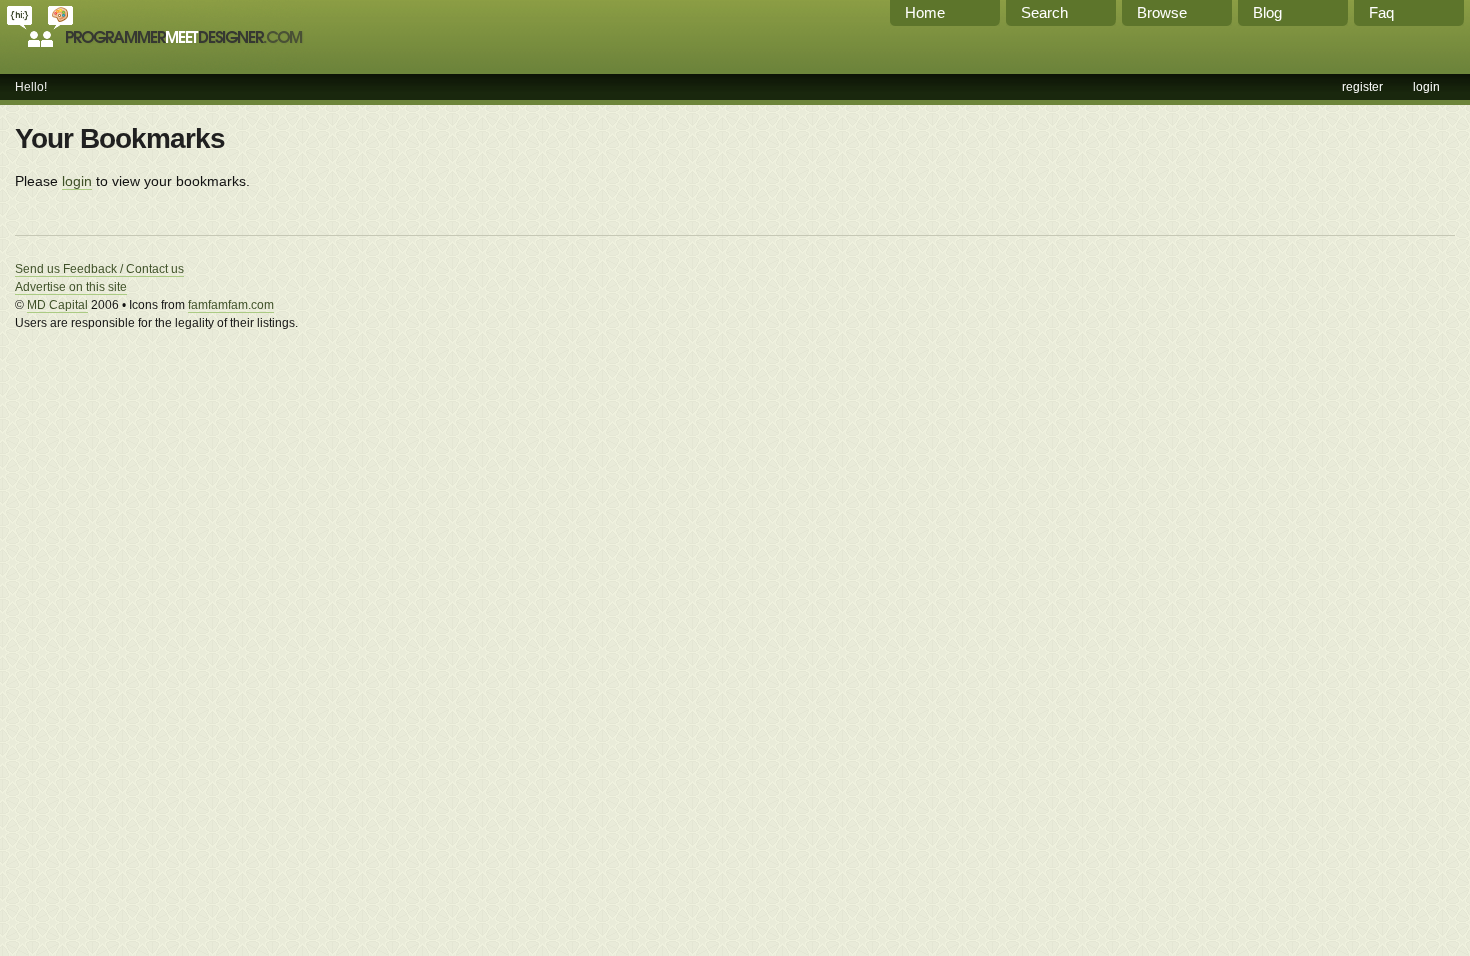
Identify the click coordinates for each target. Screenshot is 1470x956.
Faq (1381, 12)
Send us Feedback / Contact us (99, 269)
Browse (1162, 12)
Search (1044, 12)
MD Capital (57, 305)
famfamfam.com (231, 305)
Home (925, 12)
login (1426, 87)
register (1362, 87)
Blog (1267, 12)
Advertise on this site (71, 287)
